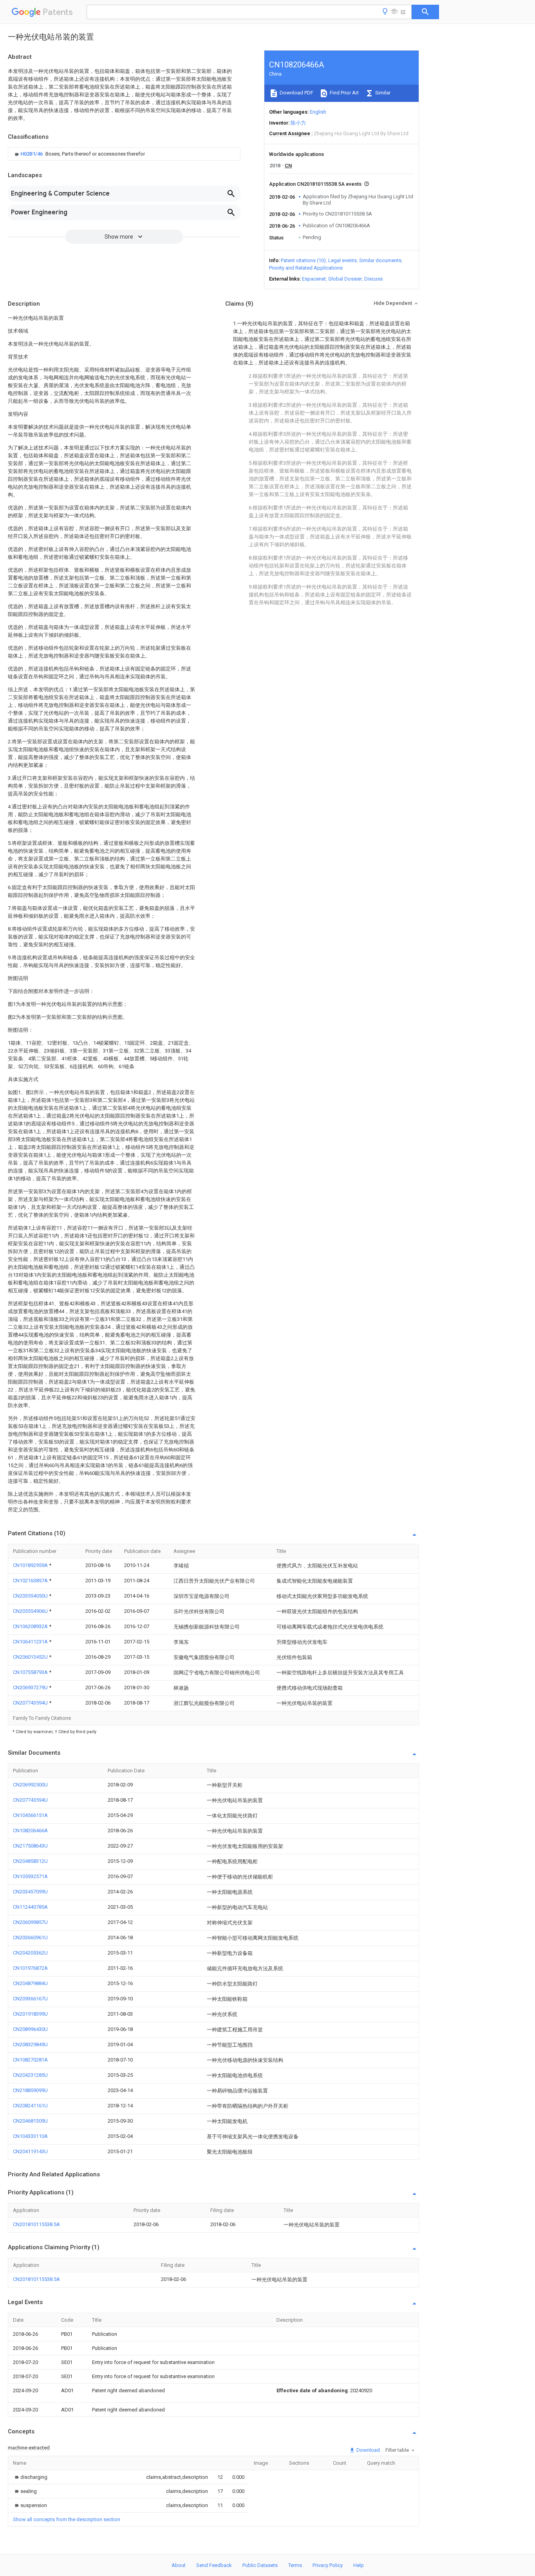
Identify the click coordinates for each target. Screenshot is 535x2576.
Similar (382, 93)
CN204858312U (30, 1861)
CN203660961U (30, 1937)
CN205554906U (31, 1611)
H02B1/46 (32, 154)
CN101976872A (30, 1968)
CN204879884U (30, 1983)
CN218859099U (30, 2090)
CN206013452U (31, 1657)
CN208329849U (30, 2044)
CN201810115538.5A (36, 2224)
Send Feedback (214, 2565)
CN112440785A (30, 1907)
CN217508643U (30, 1846)
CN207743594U (31, 1703)
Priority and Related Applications (306, 268)
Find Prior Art (344, 93)
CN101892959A (31, 1565)
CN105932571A (30, 1876)
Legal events (343, 260)
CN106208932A (31, 1626)
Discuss (373, 279)
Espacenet (314, 279)
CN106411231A (31, 1642)
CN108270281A (30, 2060)
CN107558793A (31, 1672)
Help (359, 2565)
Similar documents (380, 260)
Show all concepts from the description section (67, 2519)
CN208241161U (30, 2106)
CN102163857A (31, 1581)
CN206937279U (31, 1687)
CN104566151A (30, 1815)
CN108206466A (30, 1831)
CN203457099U (30, 1892)
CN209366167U (30, 1999)
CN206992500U (30, 1785)
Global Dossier (345, 279)
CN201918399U (30, 2014)
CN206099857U (30, 1922)
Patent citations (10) (303, 260)
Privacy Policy (328, 2565)
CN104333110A (30, 2136)
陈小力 (298, 123)
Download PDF (296, 93)
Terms (295, 2565)
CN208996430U (30, 2029)
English (318, 112)
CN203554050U (31, 1596)
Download (368, 2450)
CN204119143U (30, 2151)
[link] (79, 154)
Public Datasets (260, 2565)
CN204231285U (30, 2075)
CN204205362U (30, 1953)
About (179, 2565)
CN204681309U (30, 2121)
